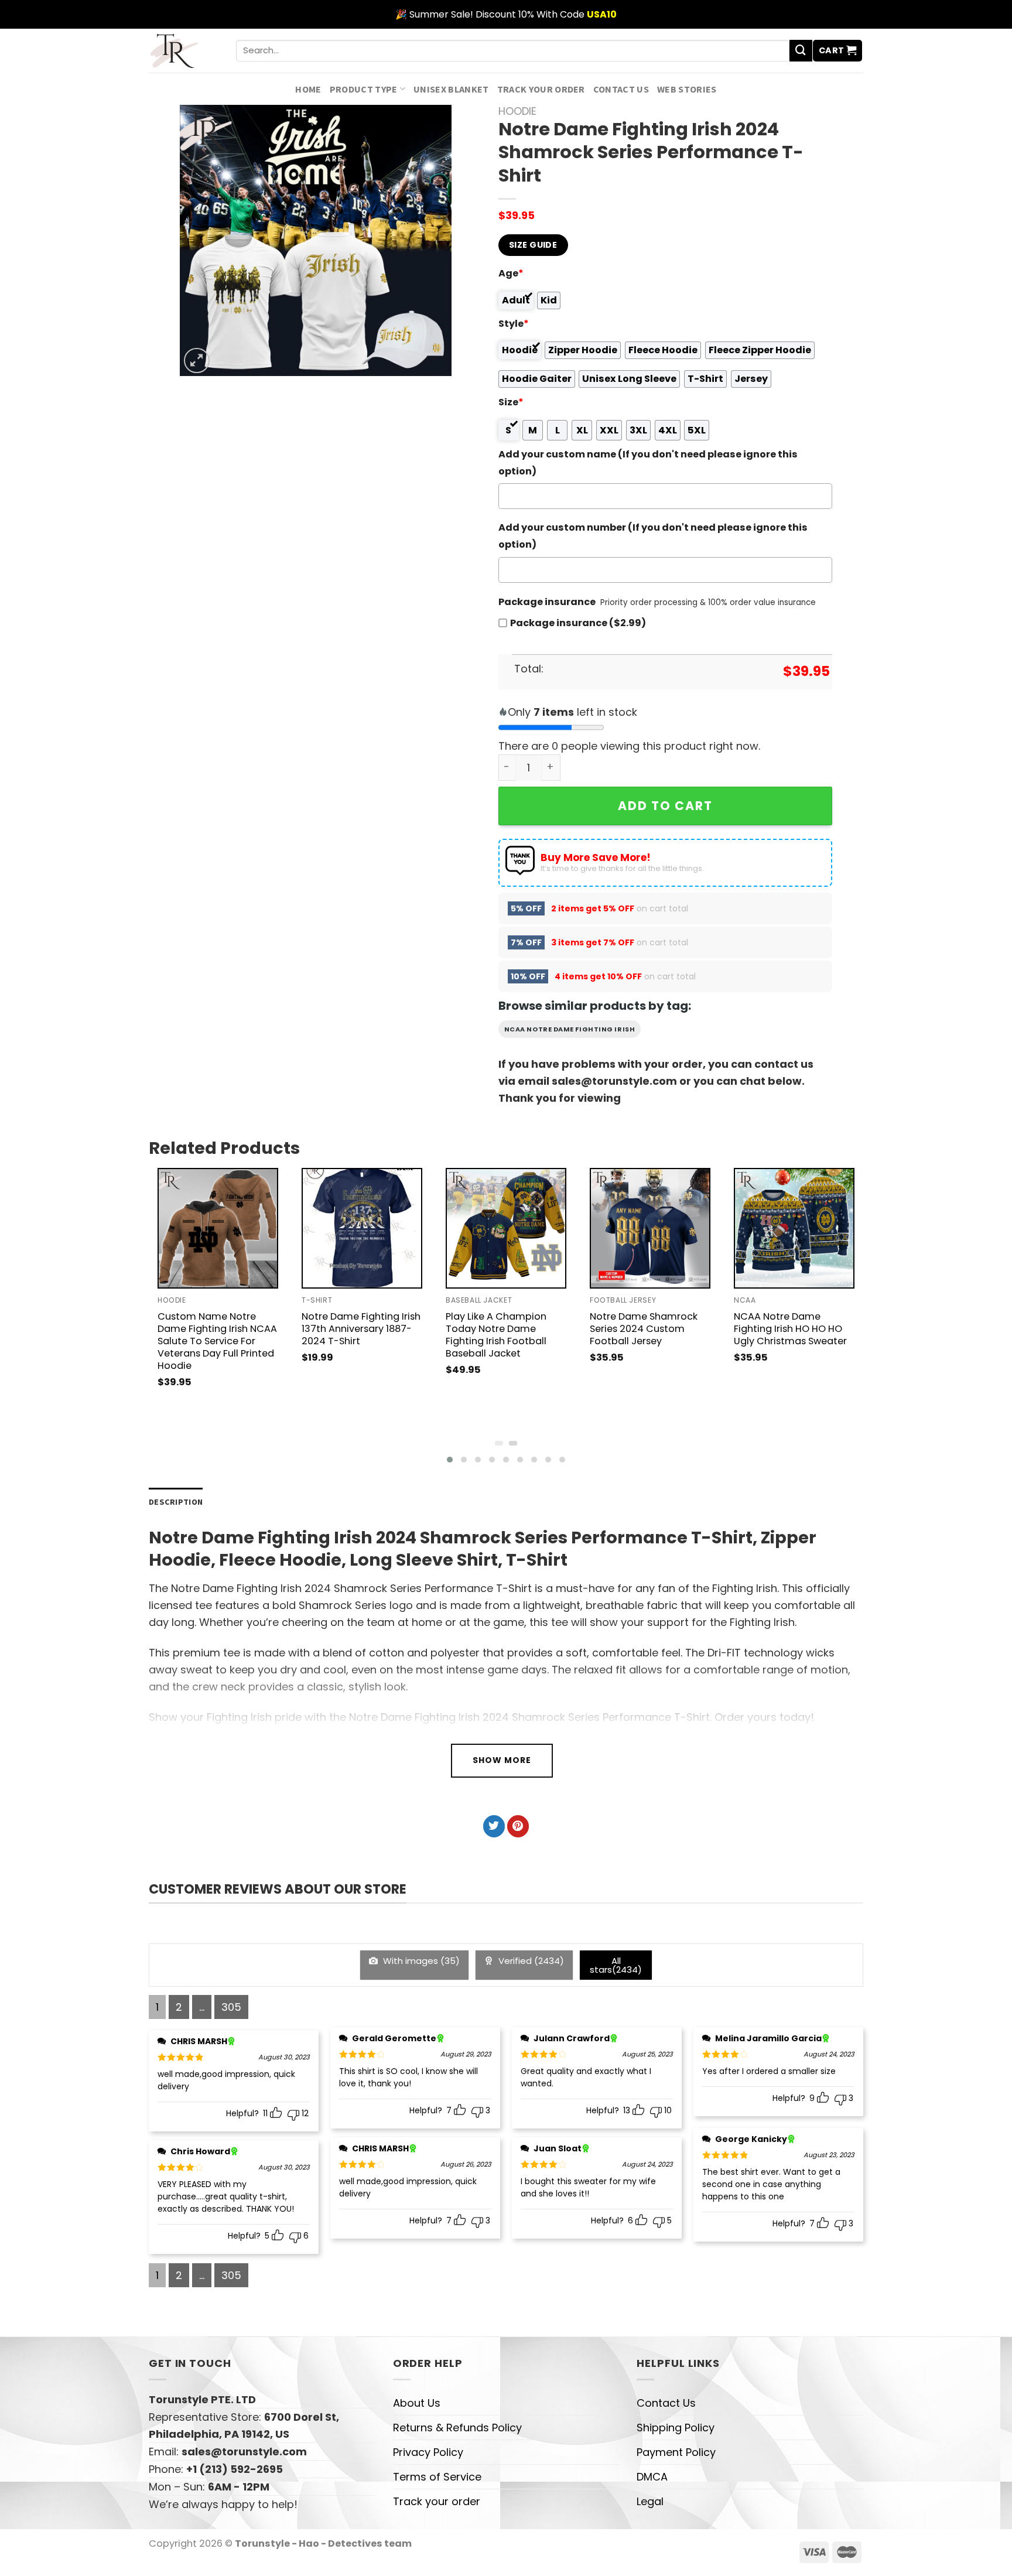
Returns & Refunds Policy (457, 2428)
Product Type (364, 89)
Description (176, 1502)
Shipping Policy (676, 2428)
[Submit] (801, 51)
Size (511, 402)
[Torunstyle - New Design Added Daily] (184, 51)
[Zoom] (197, 361)
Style (514, 324)
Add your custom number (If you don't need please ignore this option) (653, 536)
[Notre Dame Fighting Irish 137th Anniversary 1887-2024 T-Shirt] (362, 1228)
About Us (417, 2403)
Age (511, 273)
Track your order (541, 89)
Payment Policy (676, 2452)
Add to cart (665, 806)
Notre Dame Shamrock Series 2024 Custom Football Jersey (644, 1329)
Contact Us (621, 89)
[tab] (176, 1502)
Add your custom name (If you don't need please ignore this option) (648, 463)
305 (231, 2007)
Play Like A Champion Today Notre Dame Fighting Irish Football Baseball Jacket (496, 1335)
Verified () (530, 1961)
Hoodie (517, 111)
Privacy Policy (428, 2452)
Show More (502, 1760)
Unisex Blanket (451, 89)
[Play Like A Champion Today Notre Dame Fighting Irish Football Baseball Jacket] (506, 1228)
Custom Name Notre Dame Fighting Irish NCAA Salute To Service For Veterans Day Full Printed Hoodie (217, 1341)
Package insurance (547, 602)
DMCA (652, 2477)
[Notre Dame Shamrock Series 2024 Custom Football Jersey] (650, 1228)
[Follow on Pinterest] (518, 1826)
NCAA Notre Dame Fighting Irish (570, 1029)
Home (308, 89)
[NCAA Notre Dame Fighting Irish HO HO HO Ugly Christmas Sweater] (794, 1228)
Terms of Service (437, 2477)
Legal (650, 2501)
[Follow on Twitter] (494, 1826)
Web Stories (687, 89)
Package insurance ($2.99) (578, 623)
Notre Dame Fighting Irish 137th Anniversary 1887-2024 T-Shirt (361, 1329)
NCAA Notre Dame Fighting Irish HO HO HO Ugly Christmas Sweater (790, 1329)
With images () (420, 1961)
